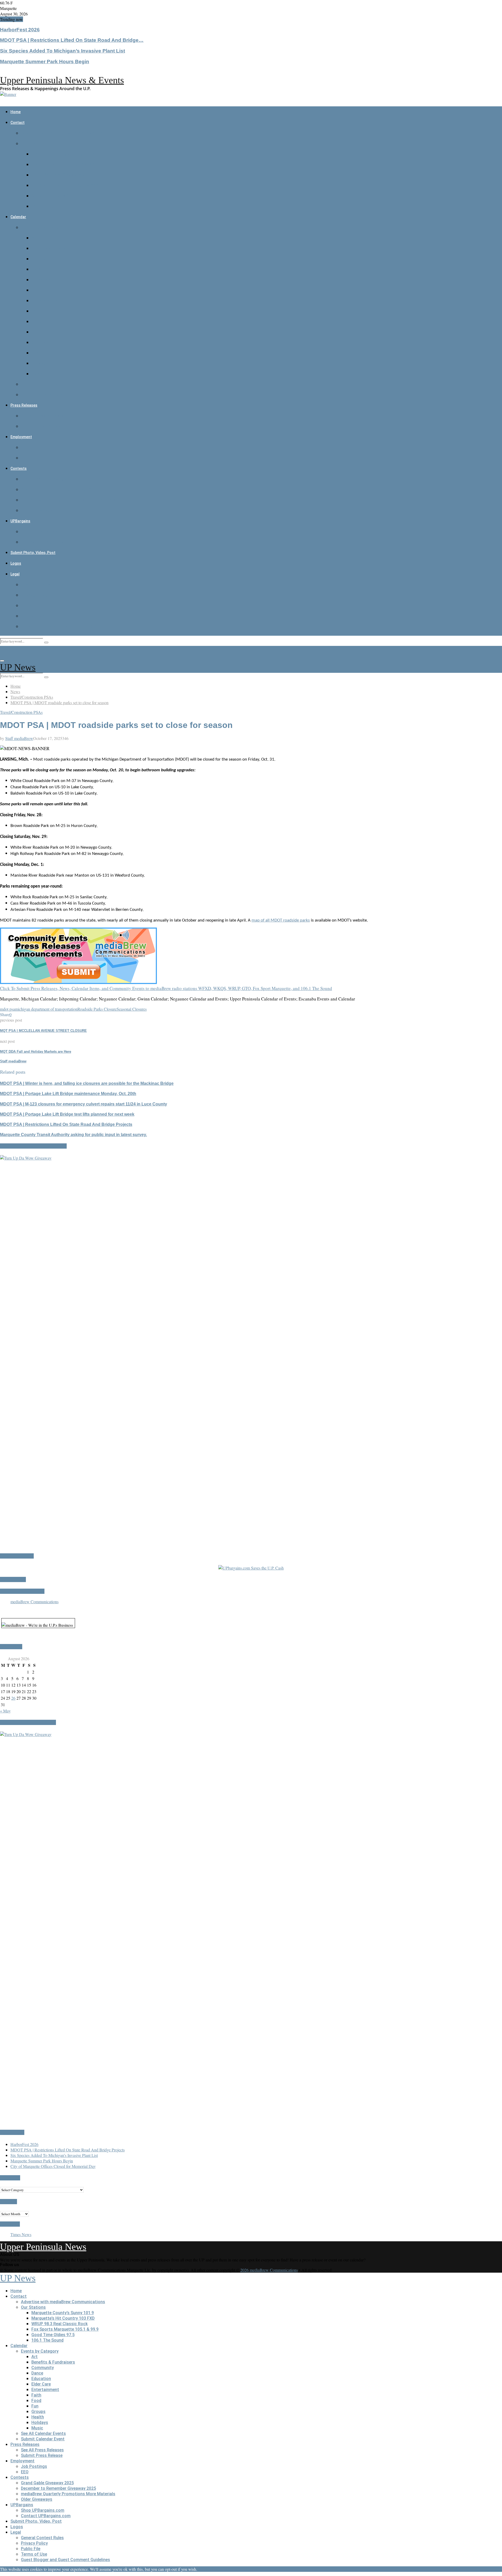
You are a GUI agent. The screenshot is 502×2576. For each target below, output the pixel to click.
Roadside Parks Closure (97, 1009)
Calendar (18, 217)
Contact (18, 123)
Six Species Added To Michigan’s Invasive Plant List (62, 51)
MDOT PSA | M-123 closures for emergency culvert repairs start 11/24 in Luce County (84, 1104)
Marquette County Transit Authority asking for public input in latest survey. (73, 1135)
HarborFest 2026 (20, 30)
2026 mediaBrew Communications (269, 2270)
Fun (35, 332)
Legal (15, 574)
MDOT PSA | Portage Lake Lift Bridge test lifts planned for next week (67, 1114)
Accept (204, 2569)
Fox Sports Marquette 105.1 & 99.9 (65, 185)
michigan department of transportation (46, 1009)
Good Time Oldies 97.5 (53, 196)
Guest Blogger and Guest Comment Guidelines (65, 626)
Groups (38, 342)
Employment (21, 437)
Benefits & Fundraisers (53, 248)
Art (35, 238)
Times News (21, 2234)
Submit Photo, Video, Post (33, 553)
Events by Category (40, 227)
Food (36, 322)
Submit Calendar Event (43, 395)
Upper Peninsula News (43, 2247)
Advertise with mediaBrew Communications (63, 133)
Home (16, 112)
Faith (36, 311)
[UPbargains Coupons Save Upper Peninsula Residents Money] (251, 1568)
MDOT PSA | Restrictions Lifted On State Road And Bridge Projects (66, 1124)
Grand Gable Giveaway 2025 (47, 479)
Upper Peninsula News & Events (62, 80)
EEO (25, 458)
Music (37, 374)
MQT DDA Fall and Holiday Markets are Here (36, 1052)
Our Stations (33, 144)
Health (38, 353)
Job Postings (34, 447)
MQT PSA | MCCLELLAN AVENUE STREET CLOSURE (43, 1031)
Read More (220, 2569)
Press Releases (24, 405)
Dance (37, 269)
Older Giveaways (37, 510)
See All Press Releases (42, 416)
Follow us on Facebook (22, 1591)
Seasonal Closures (132, 1009)
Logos (16, 563)
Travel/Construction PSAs (21, 712)
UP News (18, 667)
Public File (31, 606)
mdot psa (7, 1009)
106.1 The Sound (47, 206)
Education (41, 280)
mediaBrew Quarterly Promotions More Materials (68, 500)
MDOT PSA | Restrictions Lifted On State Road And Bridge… (72, 40)
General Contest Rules (42, 585)
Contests (19, 468)
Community (43, 259)
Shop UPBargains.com (43, 532)
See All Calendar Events (43, 384)
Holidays (40, 363)
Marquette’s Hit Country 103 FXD (63, 164)
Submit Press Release (42, 426)
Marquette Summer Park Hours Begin (45, 62)
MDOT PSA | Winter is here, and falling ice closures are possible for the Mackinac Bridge (87, 1083)
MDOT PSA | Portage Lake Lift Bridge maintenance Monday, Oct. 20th (68, 1094)
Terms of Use (34, 616)
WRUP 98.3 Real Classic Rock (59, 175)
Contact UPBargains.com (46, 542)
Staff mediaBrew (19, 738)
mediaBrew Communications (35, 1602)
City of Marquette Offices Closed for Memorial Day (53, 2166)
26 (13, 1698)
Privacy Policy (34, 595)
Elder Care (41, 290)
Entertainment (45, 301)
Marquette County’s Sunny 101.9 (63, 154)
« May (5, 1711)
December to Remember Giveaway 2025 (58, 490)
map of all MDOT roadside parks (281, 920)
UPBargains (20, 521)
